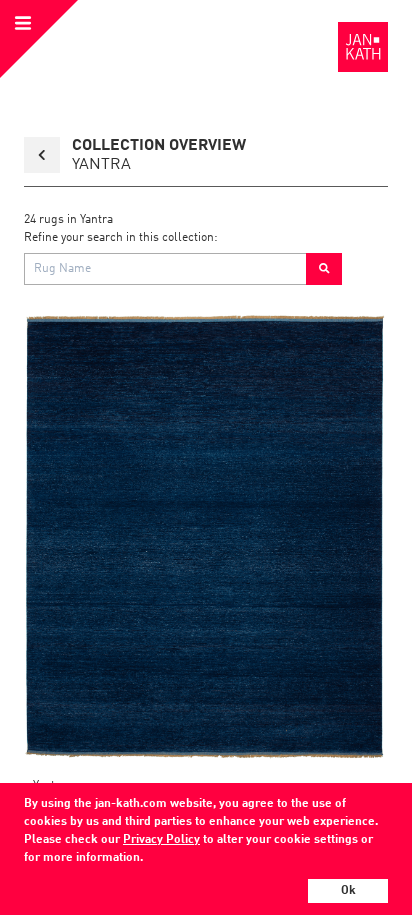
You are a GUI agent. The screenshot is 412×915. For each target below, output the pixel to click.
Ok (348, 891)
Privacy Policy (161, 840)
